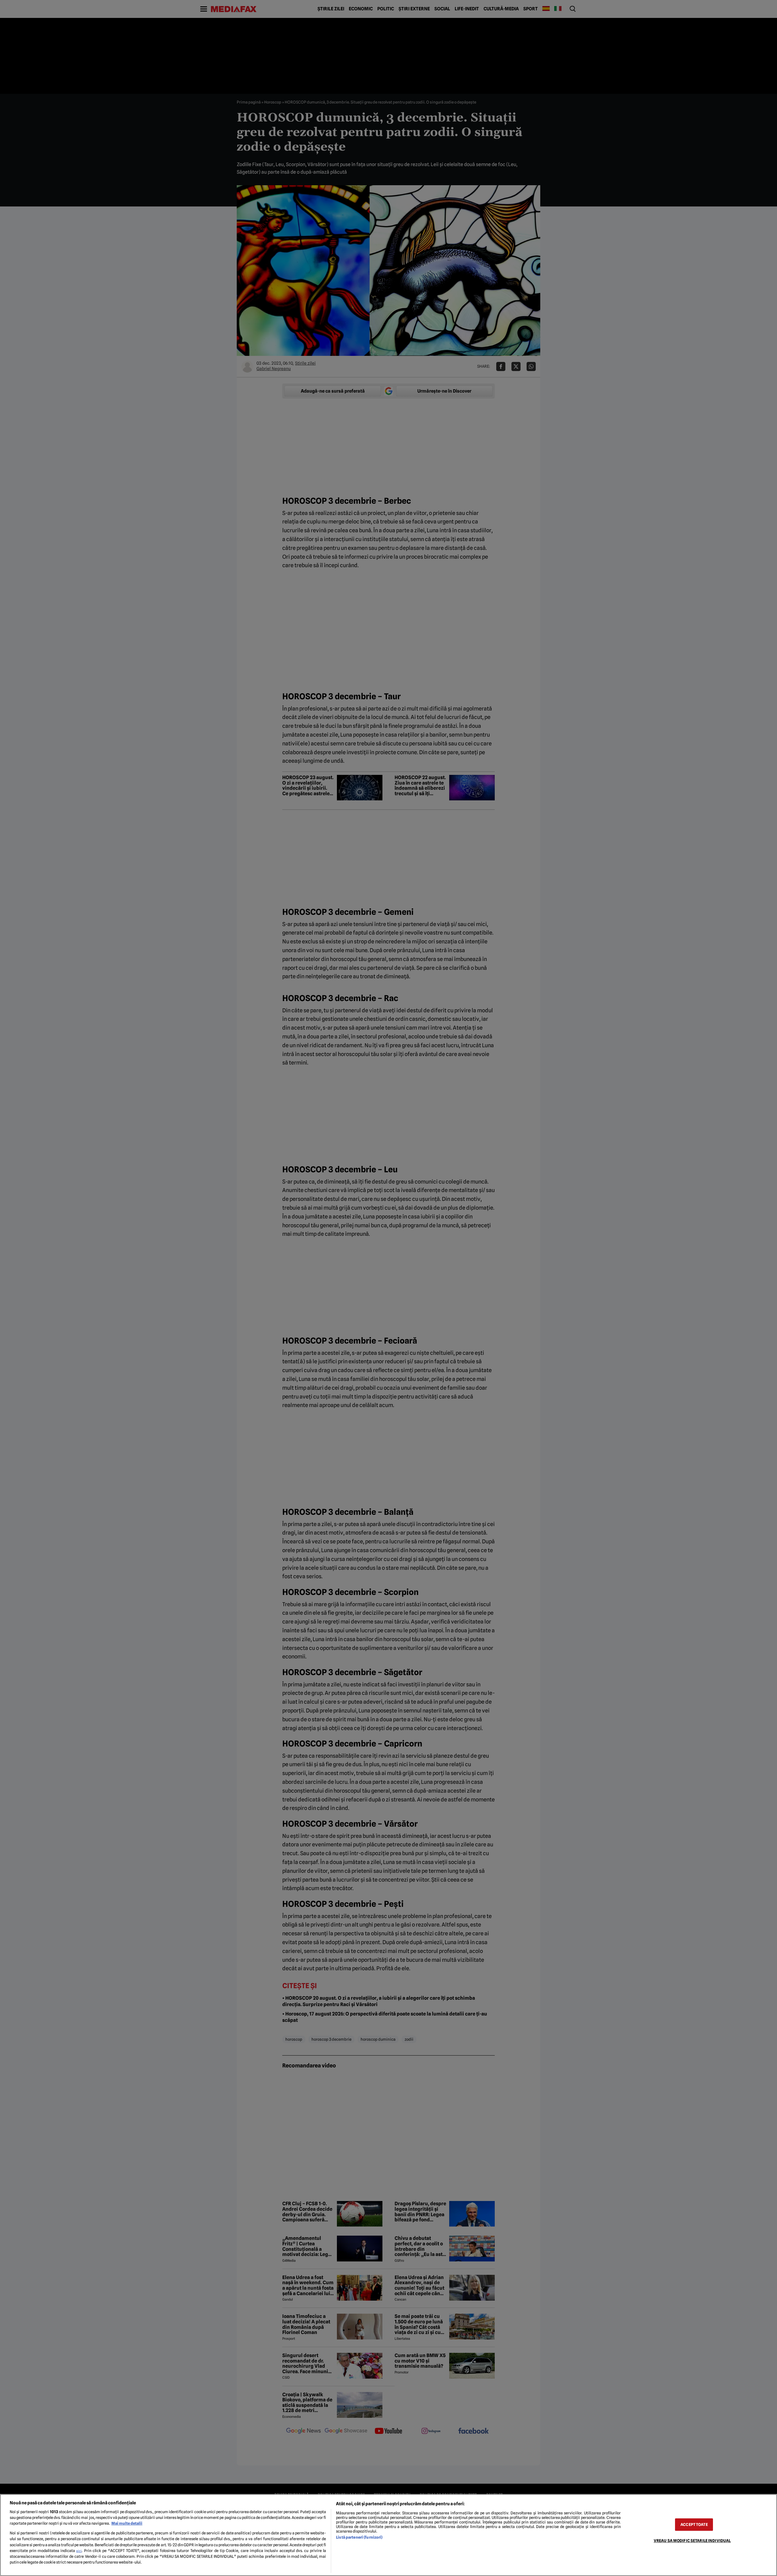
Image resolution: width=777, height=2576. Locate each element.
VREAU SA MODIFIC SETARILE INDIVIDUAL (692, 2541)
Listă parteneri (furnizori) (359, 2537)
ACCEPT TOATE (694, 2525)
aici (79, 2551)
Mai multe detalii (127, 2523)
